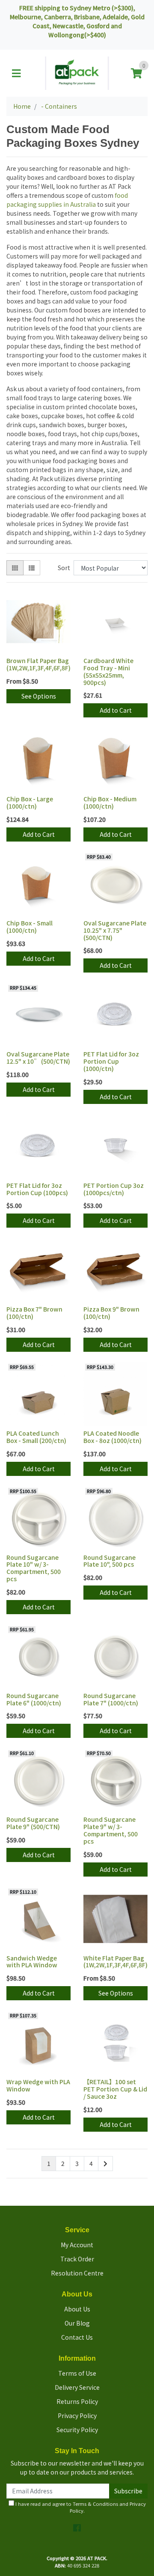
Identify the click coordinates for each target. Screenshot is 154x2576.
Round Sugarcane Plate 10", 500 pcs (110, 1561)
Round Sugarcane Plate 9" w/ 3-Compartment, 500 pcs (111, 1830)
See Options (39, 696)
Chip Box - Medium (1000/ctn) (110, 802)
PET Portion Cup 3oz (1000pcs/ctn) (114, 1189)
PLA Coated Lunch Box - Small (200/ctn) (36, 1437)
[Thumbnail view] (15, 568)
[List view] (32, 568)
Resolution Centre (77, 2273)
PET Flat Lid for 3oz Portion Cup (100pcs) (37, 1189)
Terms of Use (77, 2373)
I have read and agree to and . (80, 2507)
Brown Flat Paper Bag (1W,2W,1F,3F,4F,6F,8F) (38, 664)
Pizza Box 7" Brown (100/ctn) (34, 1313)
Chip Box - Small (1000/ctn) (30, 927)
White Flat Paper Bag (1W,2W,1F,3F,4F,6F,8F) (115, 1962)
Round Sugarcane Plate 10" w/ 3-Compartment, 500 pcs (34, 1568)
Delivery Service (77, 2387)
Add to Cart (116, 710)
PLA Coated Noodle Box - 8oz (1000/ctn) (113, 1437)
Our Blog (77, 2323)
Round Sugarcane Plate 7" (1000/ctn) (111, 1699)
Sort (64, 568)
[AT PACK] (77, 72)
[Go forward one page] (105, 2164)
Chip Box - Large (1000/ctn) (30, 802)
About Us (77, 2309)
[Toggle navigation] (16, 73)
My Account (77, 2245)
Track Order (77, 2259)
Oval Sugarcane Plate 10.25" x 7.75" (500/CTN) (115, 930)
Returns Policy (77, 2401)
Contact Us (77, 2337)
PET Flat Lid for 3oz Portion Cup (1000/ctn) (111, 1061)
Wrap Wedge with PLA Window (38, 2085)
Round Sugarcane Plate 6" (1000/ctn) (34, 1699)
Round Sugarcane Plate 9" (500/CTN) (33, 1823)
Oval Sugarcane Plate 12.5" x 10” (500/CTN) (38, 1057)
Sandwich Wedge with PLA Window (32, 1962)
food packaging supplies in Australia (67, 200)
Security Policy (77, 2430)
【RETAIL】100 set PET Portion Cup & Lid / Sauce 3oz (115, 2089)
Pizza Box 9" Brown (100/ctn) (111, 1313)
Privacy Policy (77, 2415)
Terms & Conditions (95, 2504)
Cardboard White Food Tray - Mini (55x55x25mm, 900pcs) (108, 671)
